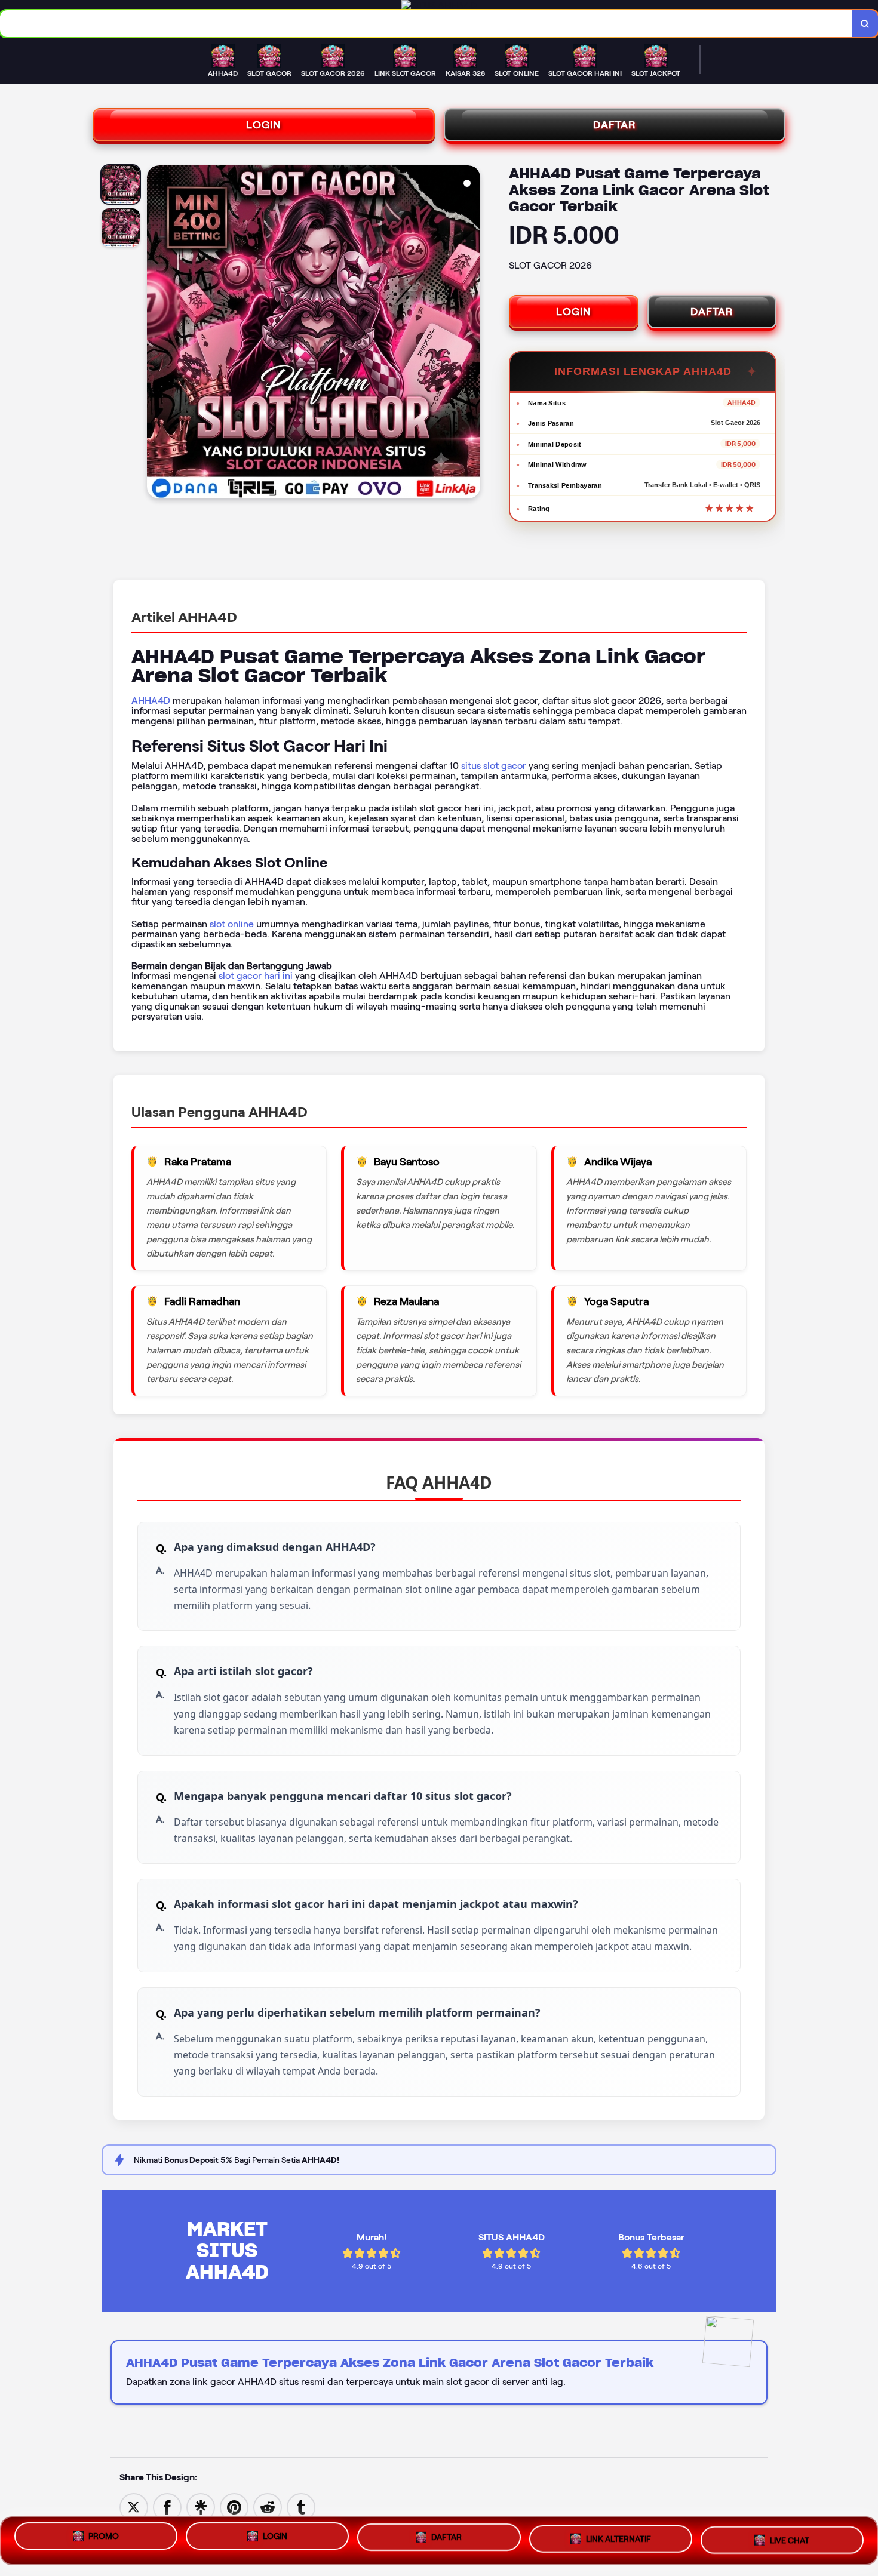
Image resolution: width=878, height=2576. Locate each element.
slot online (232, 924)
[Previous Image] (156, 334)
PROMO (104, 2538)
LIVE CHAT (790, 2540)
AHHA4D (151, 701)
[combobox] (426, 24)
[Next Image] (471, 334)
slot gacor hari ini (256, 976)
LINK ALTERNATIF (618, 2541)
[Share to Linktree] (201, 2506)
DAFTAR (615, 125)
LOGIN (264, 125)
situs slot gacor (494, 766)
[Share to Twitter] (134, 2506)
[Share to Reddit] (268, 2506)
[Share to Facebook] (167, 2506)
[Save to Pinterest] (234, 2506)
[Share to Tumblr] (301, 2506)
